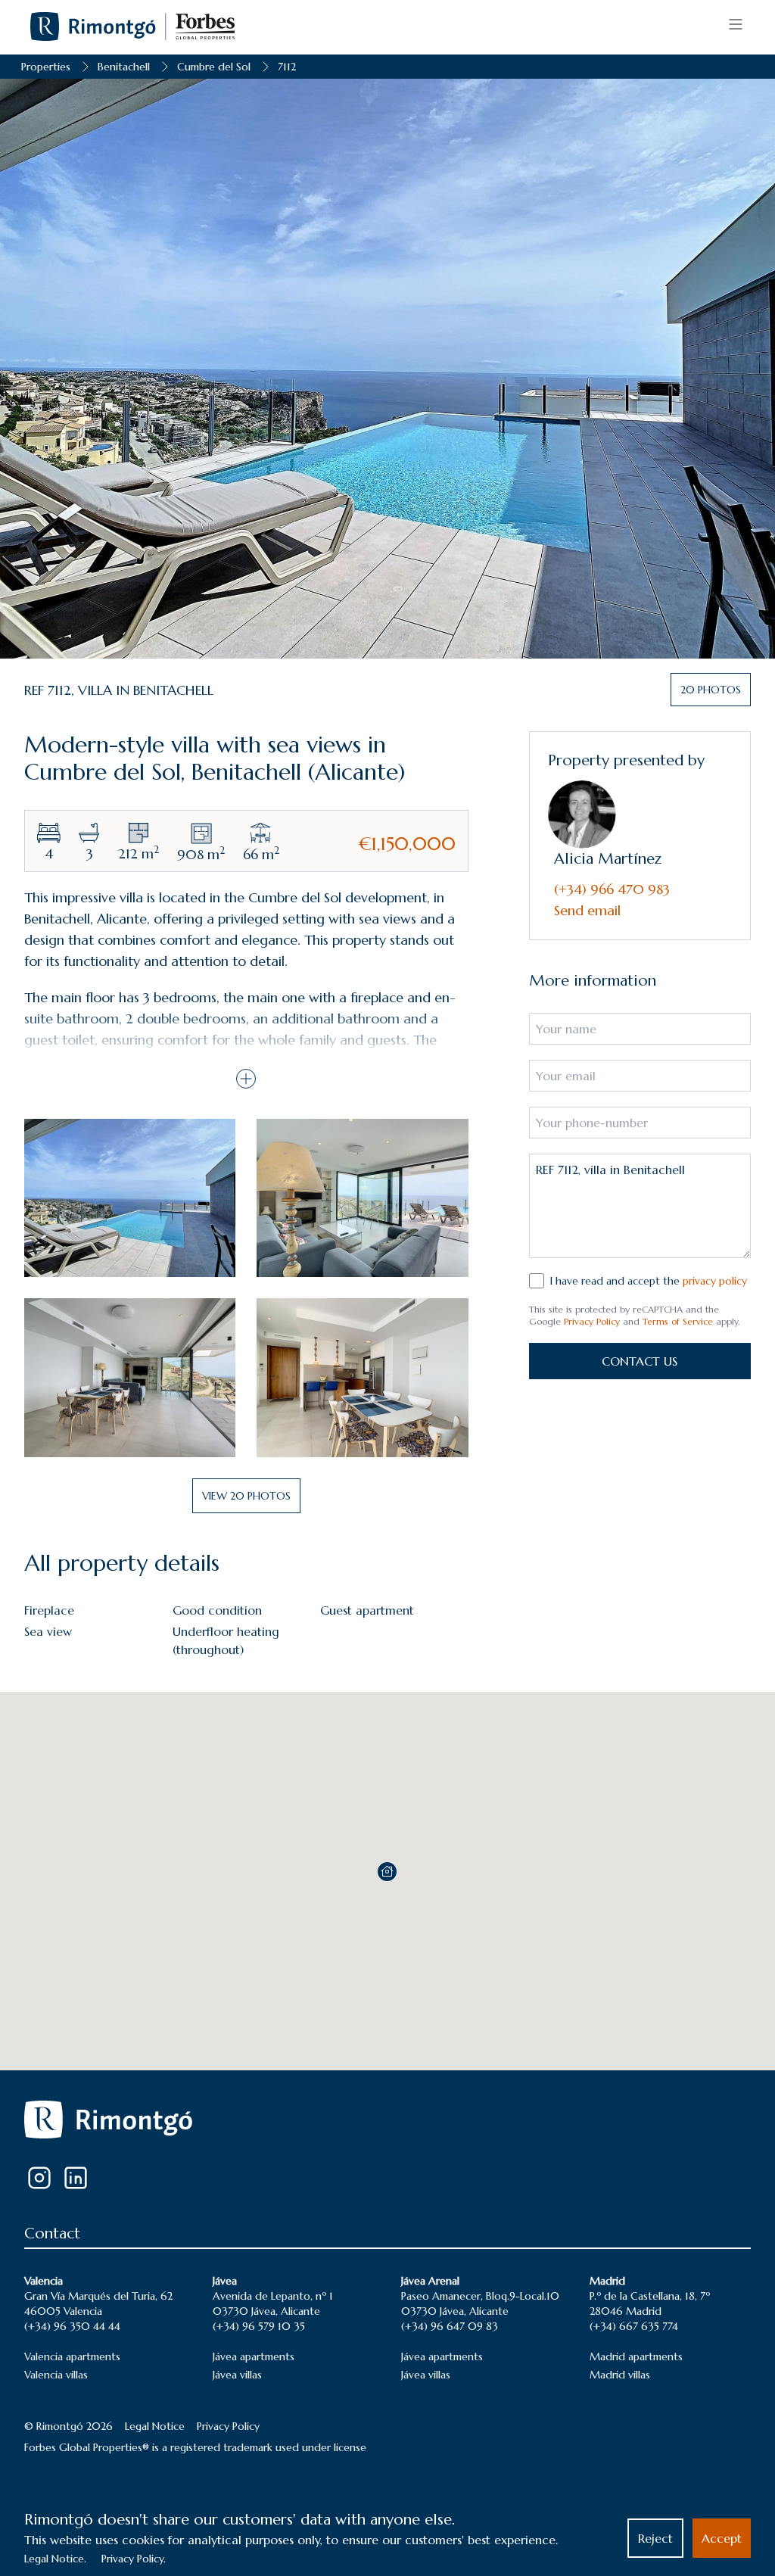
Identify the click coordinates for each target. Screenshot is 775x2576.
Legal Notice (155, 2426)
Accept (722, 2538)
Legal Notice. (55, 2559)
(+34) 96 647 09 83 (450, 2326)
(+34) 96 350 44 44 (72, 2326)
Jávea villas (237, 2375)
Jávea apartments (254, 2356)
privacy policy (715, 1281)
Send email (587, 910)
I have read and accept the (649, 1281)
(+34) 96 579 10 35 (259, 2326)
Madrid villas (620, 2375)
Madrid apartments (636, 2356)
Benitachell (124, 67)
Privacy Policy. (134, 2559)
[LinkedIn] (76, 2178)
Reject (655, 2538)
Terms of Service (678, 1321)
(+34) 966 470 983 (612, 889)
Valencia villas (56, 2375)
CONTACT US (640, 1361)
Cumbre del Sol (214, 67)
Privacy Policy (592, 1321)
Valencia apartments (72, 2356)
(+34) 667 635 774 (634, 2326)
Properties (46, 67)
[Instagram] (39, 2178)
